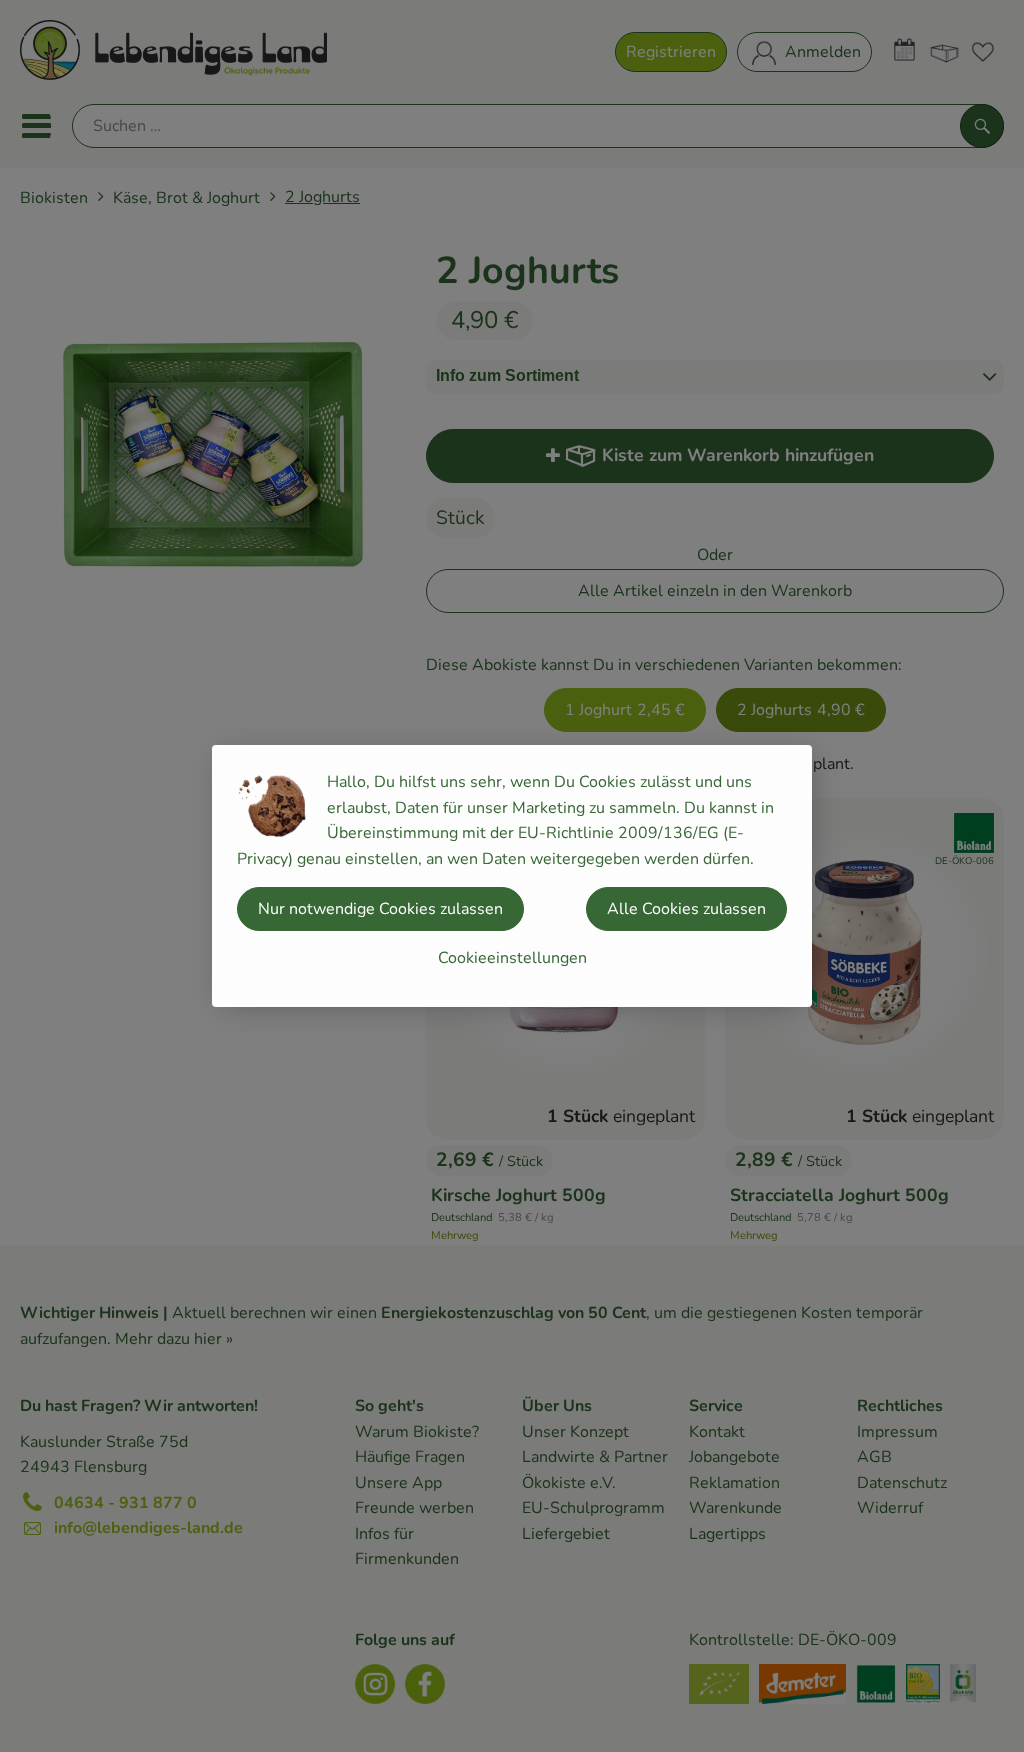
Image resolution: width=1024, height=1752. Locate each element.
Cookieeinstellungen (512, 958)
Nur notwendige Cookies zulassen (380, 909)
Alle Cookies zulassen (686, 909)
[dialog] (512, 876)
